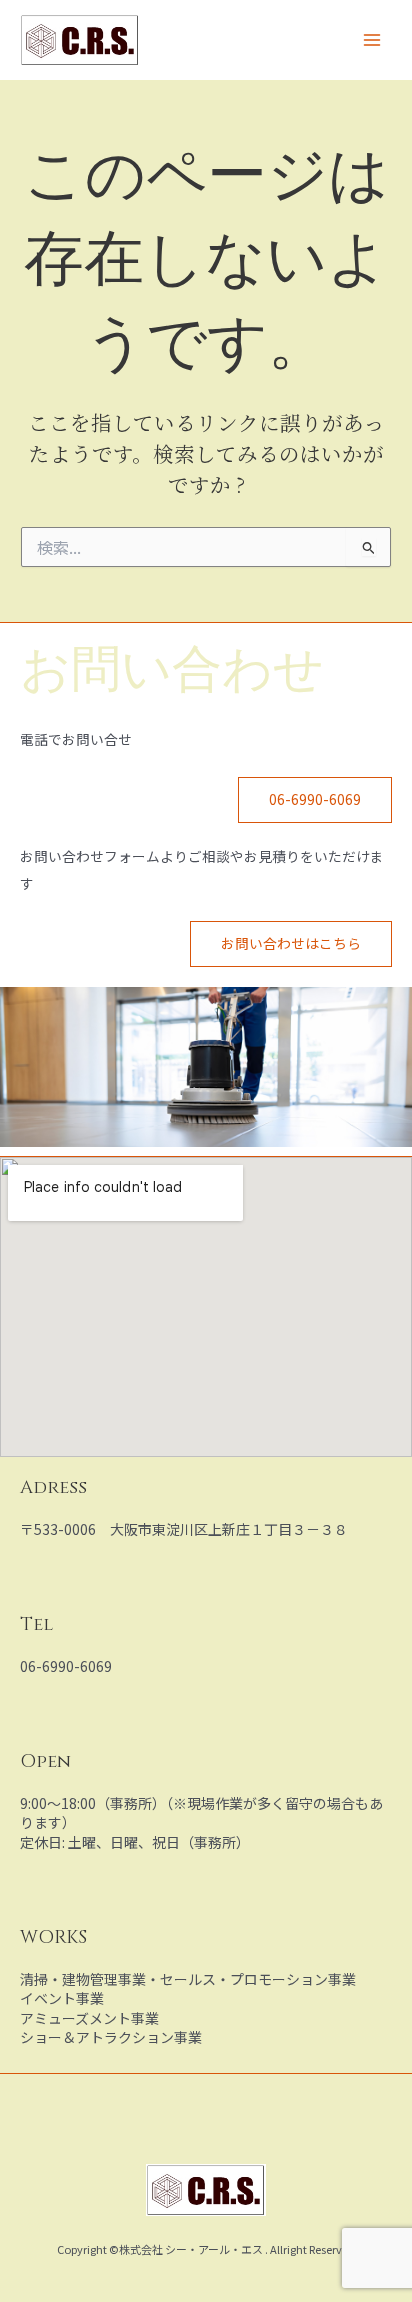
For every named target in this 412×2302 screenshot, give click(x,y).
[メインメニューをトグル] (372, 40)
